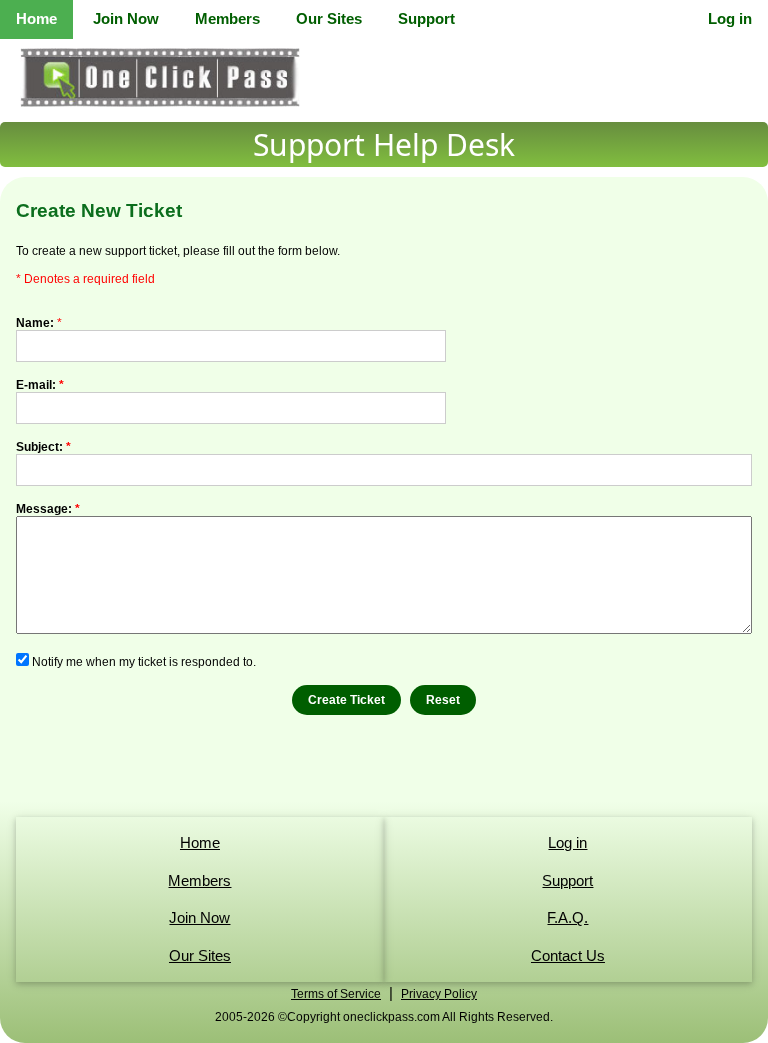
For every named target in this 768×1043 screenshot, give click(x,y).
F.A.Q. (567, 917)
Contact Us (568, 955)
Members (227, 18)
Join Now (126, 18)
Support (426, 18)
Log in (730, 18)
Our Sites (329, 18)
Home (36, 18)
